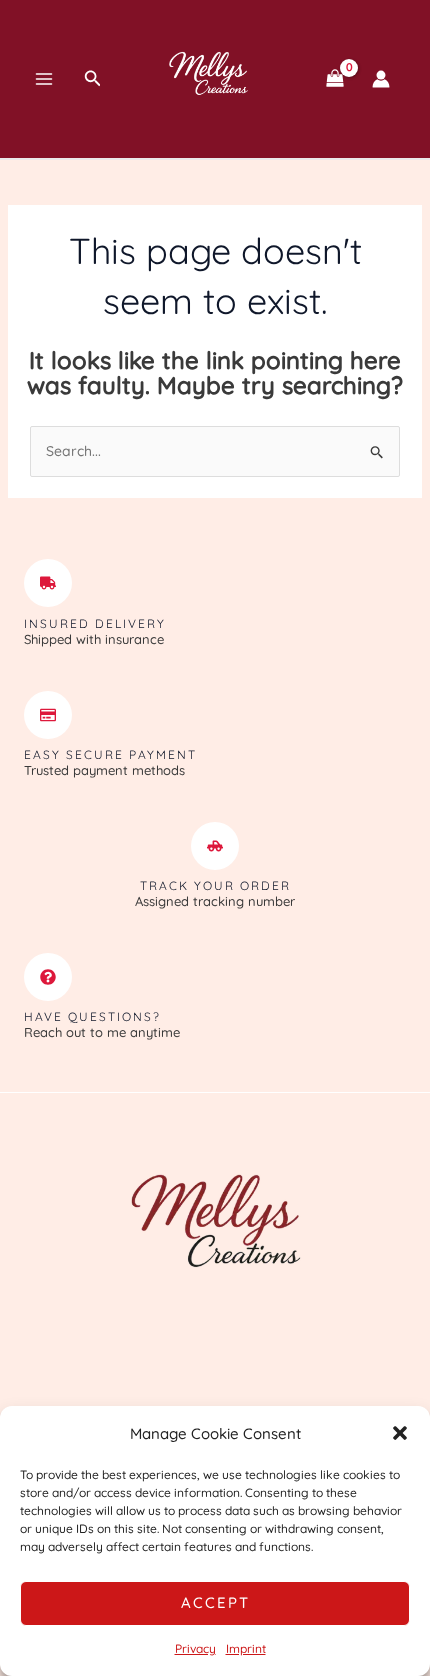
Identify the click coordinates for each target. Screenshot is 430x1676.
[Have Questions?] (48, 977)
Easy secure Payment (110, 754)
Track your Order (215, 885)
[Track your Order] (215, 846)
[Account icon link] (381, 79)
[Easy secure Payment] (48, 715)
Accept (215, 1602)
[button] (400, 1433)
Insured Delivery (95, 623)
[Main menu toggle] (44, 79)
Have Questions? (92, 1016)
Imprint (246, 1648)
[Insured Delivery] (48, 583)
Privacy (195, 1648)
